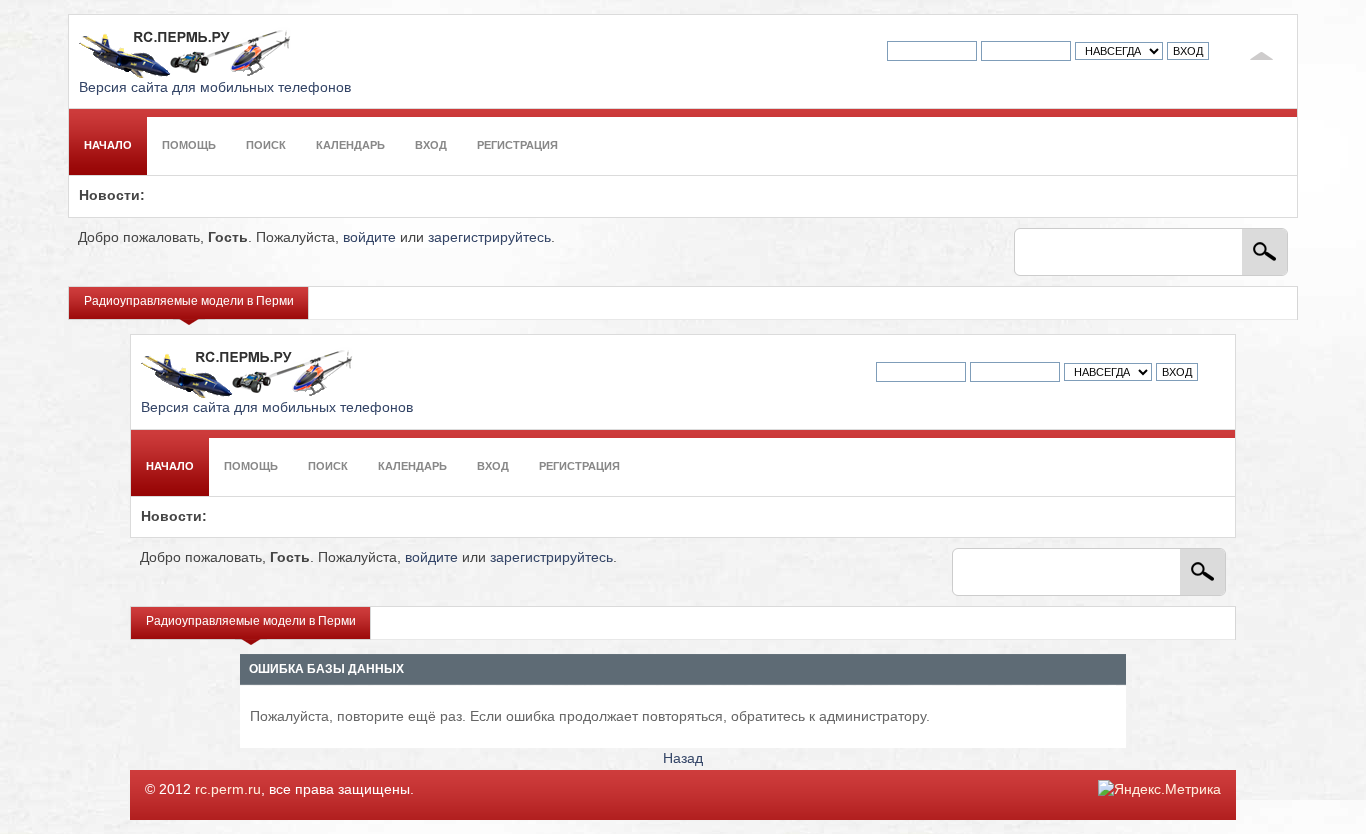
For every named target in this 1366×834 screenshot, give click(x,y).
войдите (369, 237)
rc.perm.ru (228, 789)
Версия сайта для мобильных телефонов (215, 87)
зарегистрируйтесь (489, 237)
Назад (683, 758)
